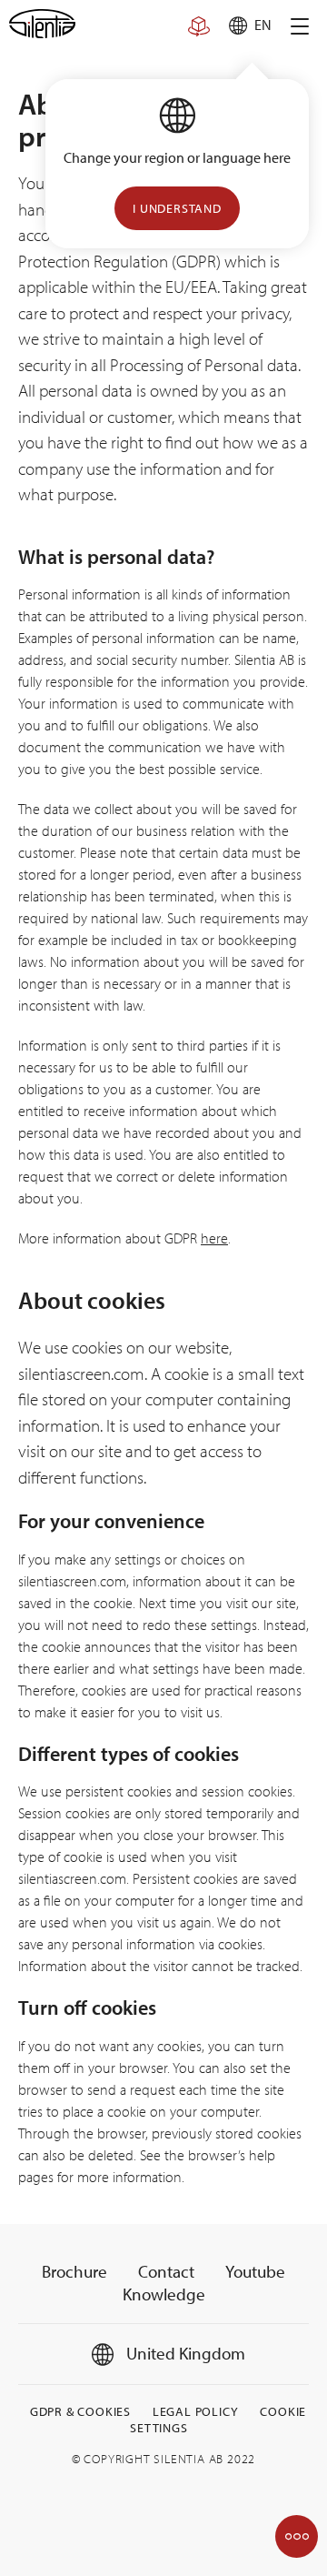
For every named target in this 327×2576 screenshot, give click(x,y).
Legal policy (196, 2411)
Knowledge (164, 2294)
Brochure (74, 2271)
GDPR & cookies (80, 2411)
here (214, 1238)
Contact (166, 2271)
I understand (177, 208)
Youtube (255, 2271)
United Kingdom (184, 2353)
